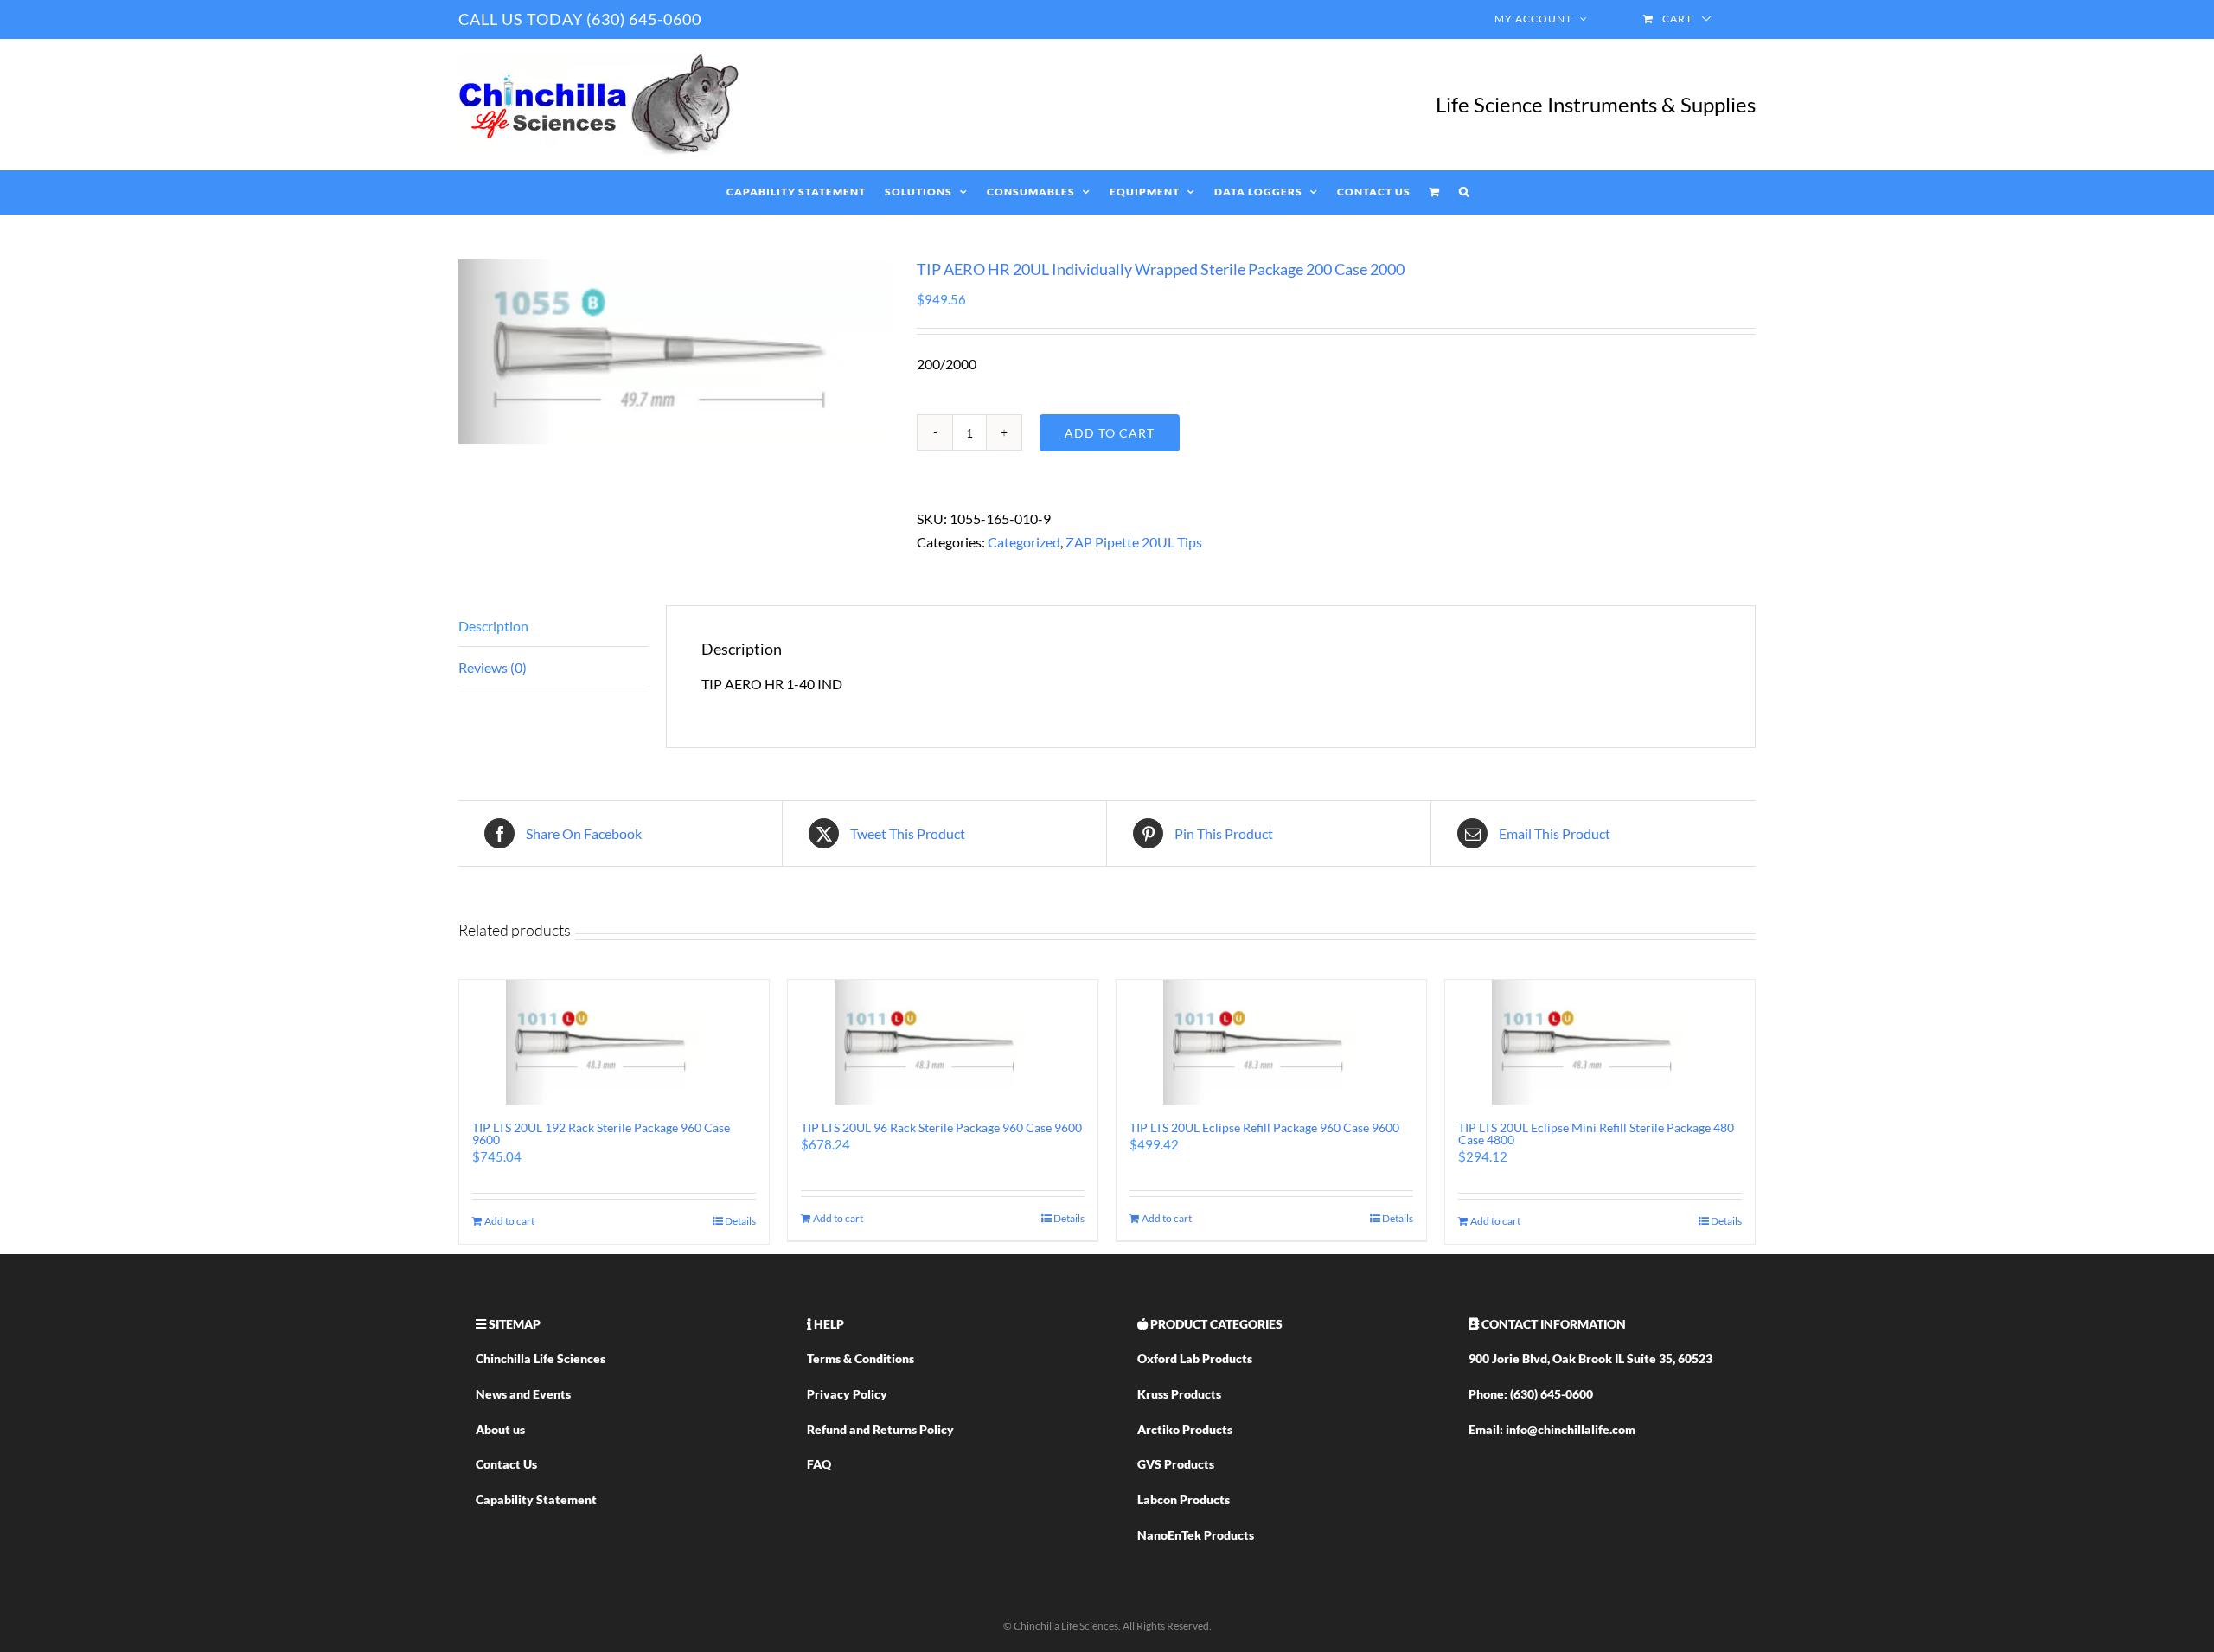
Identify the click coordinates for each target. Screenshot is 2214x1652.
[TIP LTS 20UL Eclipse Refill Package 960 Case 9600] (1271, 1042)
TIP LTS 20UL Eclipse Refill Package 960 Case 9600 (1264, 1127)
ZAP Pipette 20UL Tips (1134, 542)
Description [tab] (493, 626)
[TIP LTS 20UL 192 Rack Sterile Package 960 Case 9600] (614, 1042)
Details (740, 1221)
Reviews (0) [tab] (493, 667)
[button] (1464, 192)
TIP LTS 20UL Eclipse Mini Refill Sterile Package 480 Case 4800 (1596, 1133)
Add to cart (1110, 433)
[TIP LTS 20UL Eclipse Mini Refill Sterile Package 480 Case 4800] (1600, 1042)
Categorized (1024, 542)
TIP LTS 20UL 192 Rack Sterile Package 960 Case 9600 (601, 1133)
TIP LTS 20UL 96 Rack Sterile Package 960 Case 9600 (941, 1127)
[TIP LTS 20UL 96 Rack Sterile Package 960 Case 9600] (943, 1042)
